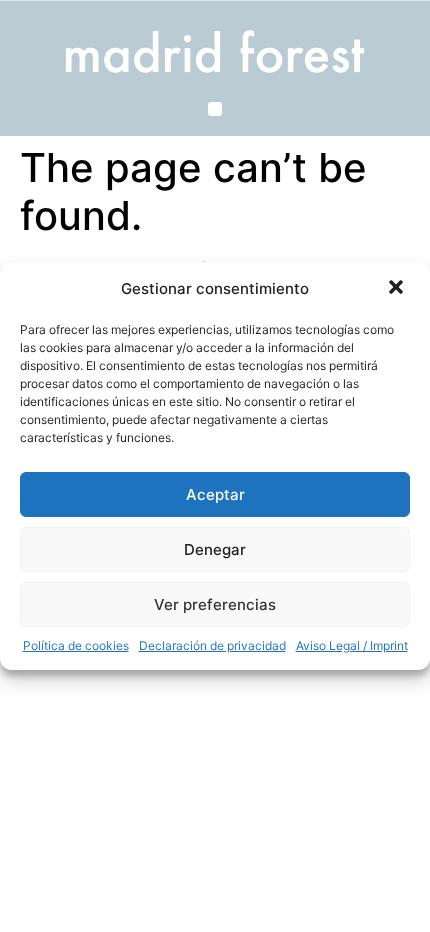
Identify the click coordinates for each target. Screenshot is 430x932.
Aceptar (215, 494)
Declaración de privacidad (212, 645)
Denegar (215, 549)
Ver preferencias (215, 604)
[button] (398, 289)
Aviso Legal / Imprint (352, 645)
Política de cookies (76, 645)
